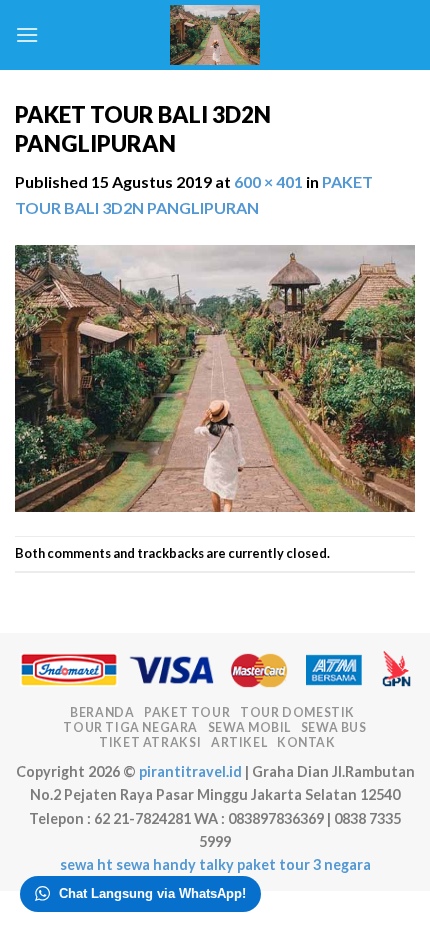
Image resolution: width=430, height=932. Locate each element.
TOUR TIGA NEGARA (130, 727)
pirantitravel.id (190, 771)
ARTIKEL (239, 742)
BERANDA (102, 712)
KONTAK (306, 742)
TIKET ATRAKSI (150, 742)
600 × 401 (268, 181)
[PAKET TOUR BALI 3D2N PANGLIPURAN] (215, 375)
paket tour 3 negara (304, 864)
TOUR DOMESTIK (297, 712)
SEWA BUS (334, 727)
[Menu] (27, 34)
